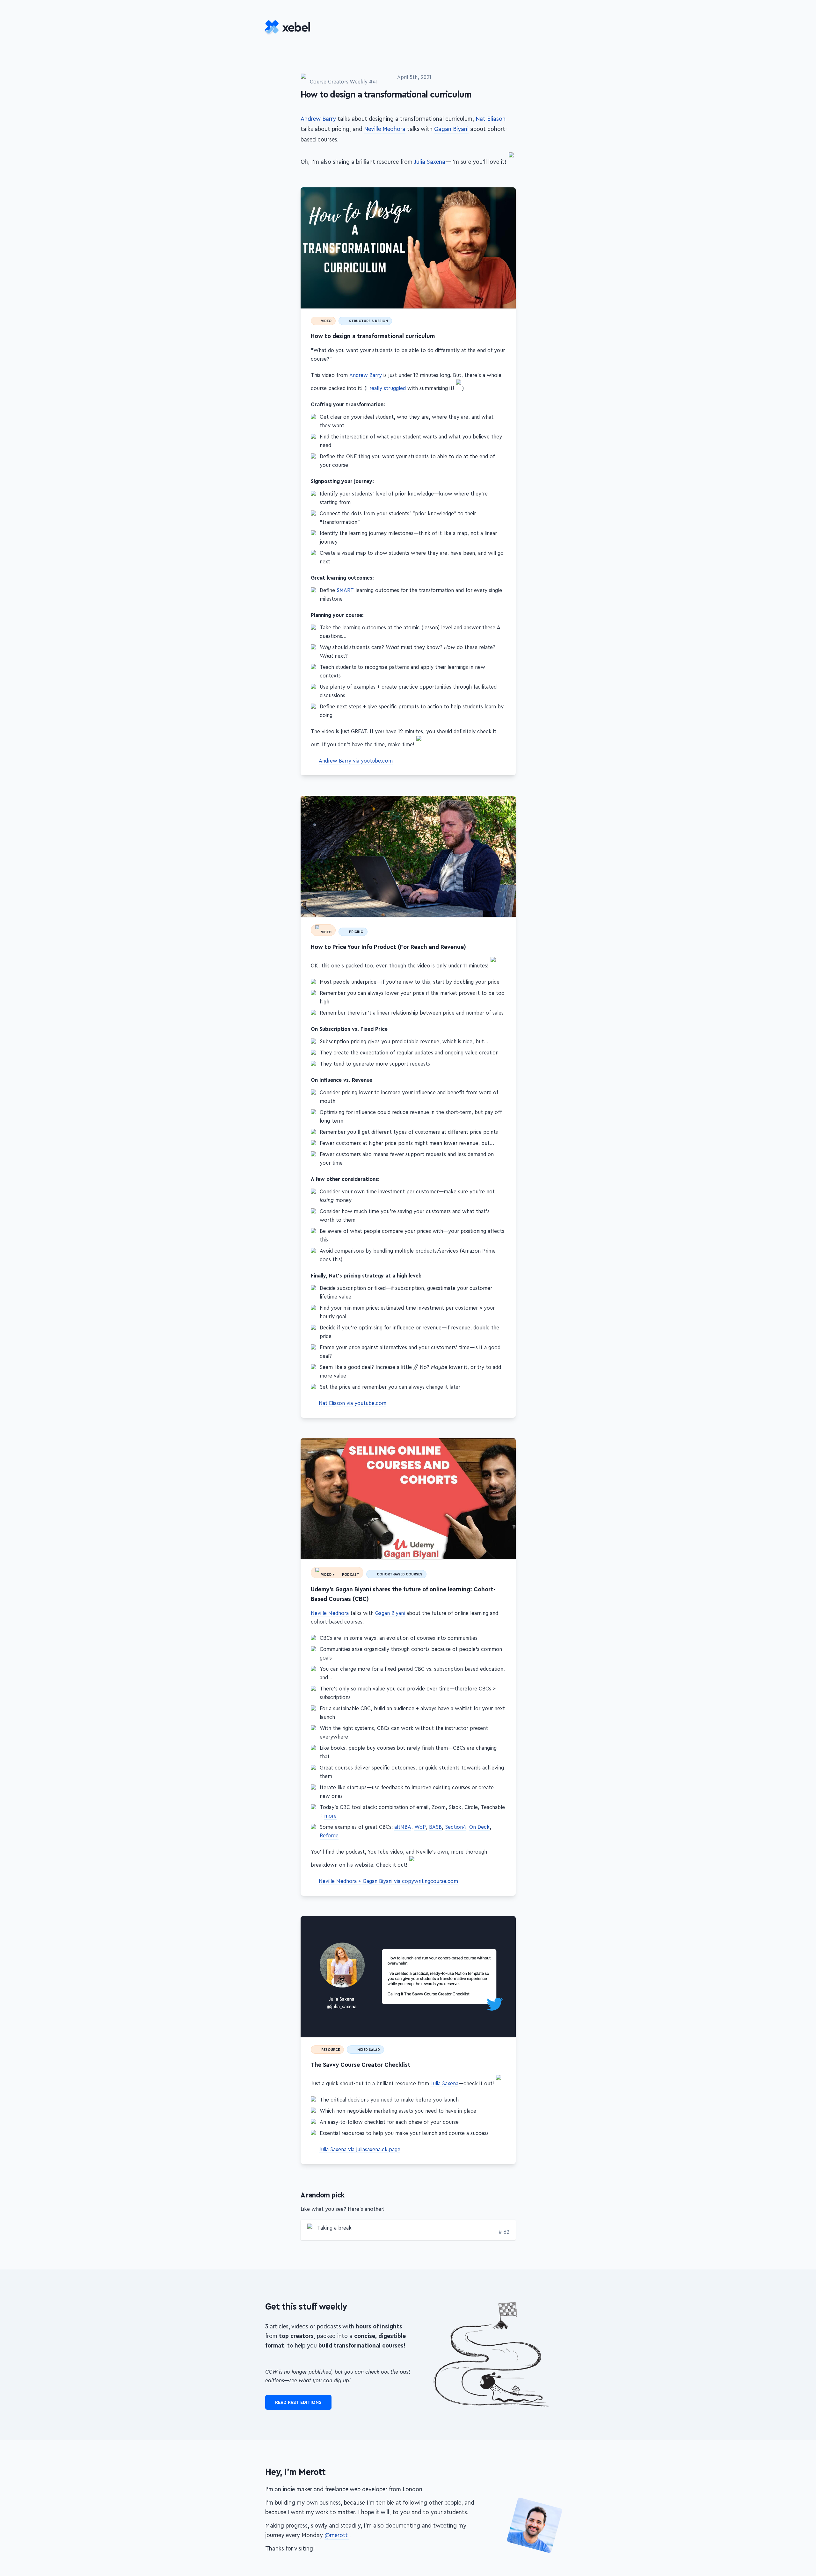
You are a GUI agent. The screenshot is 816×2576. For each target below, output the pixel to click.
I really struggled (386, 388)
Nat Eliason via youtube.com (353, 1400)
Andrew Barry (318, 119)
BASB (435, 1821)
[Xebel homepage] (288, 28)
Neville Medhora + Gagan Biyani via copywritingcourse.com (388, 1876)
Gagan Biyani (451, 129)
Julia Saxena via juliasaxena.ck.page (360, 2144)
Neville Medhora (385, 129)
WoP (420, 1821)
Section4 (455, 1821)
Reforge (329, 1830)
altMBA (403, 1821)
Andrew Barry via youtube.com (356, 761)
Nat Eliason (491, 119)
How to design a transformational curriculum (513, 191)
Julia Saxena (430, 162)
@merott (337, 2530)
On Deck (479, 1821)
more (330, 1810)
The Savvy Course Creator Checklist (513, 1914)
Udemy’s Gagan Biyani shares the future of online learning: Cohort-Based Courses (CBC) (513, 1439)
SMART (345, 590)
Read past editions (298, 2397)
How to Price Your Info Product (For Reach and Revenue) (513, 800)
